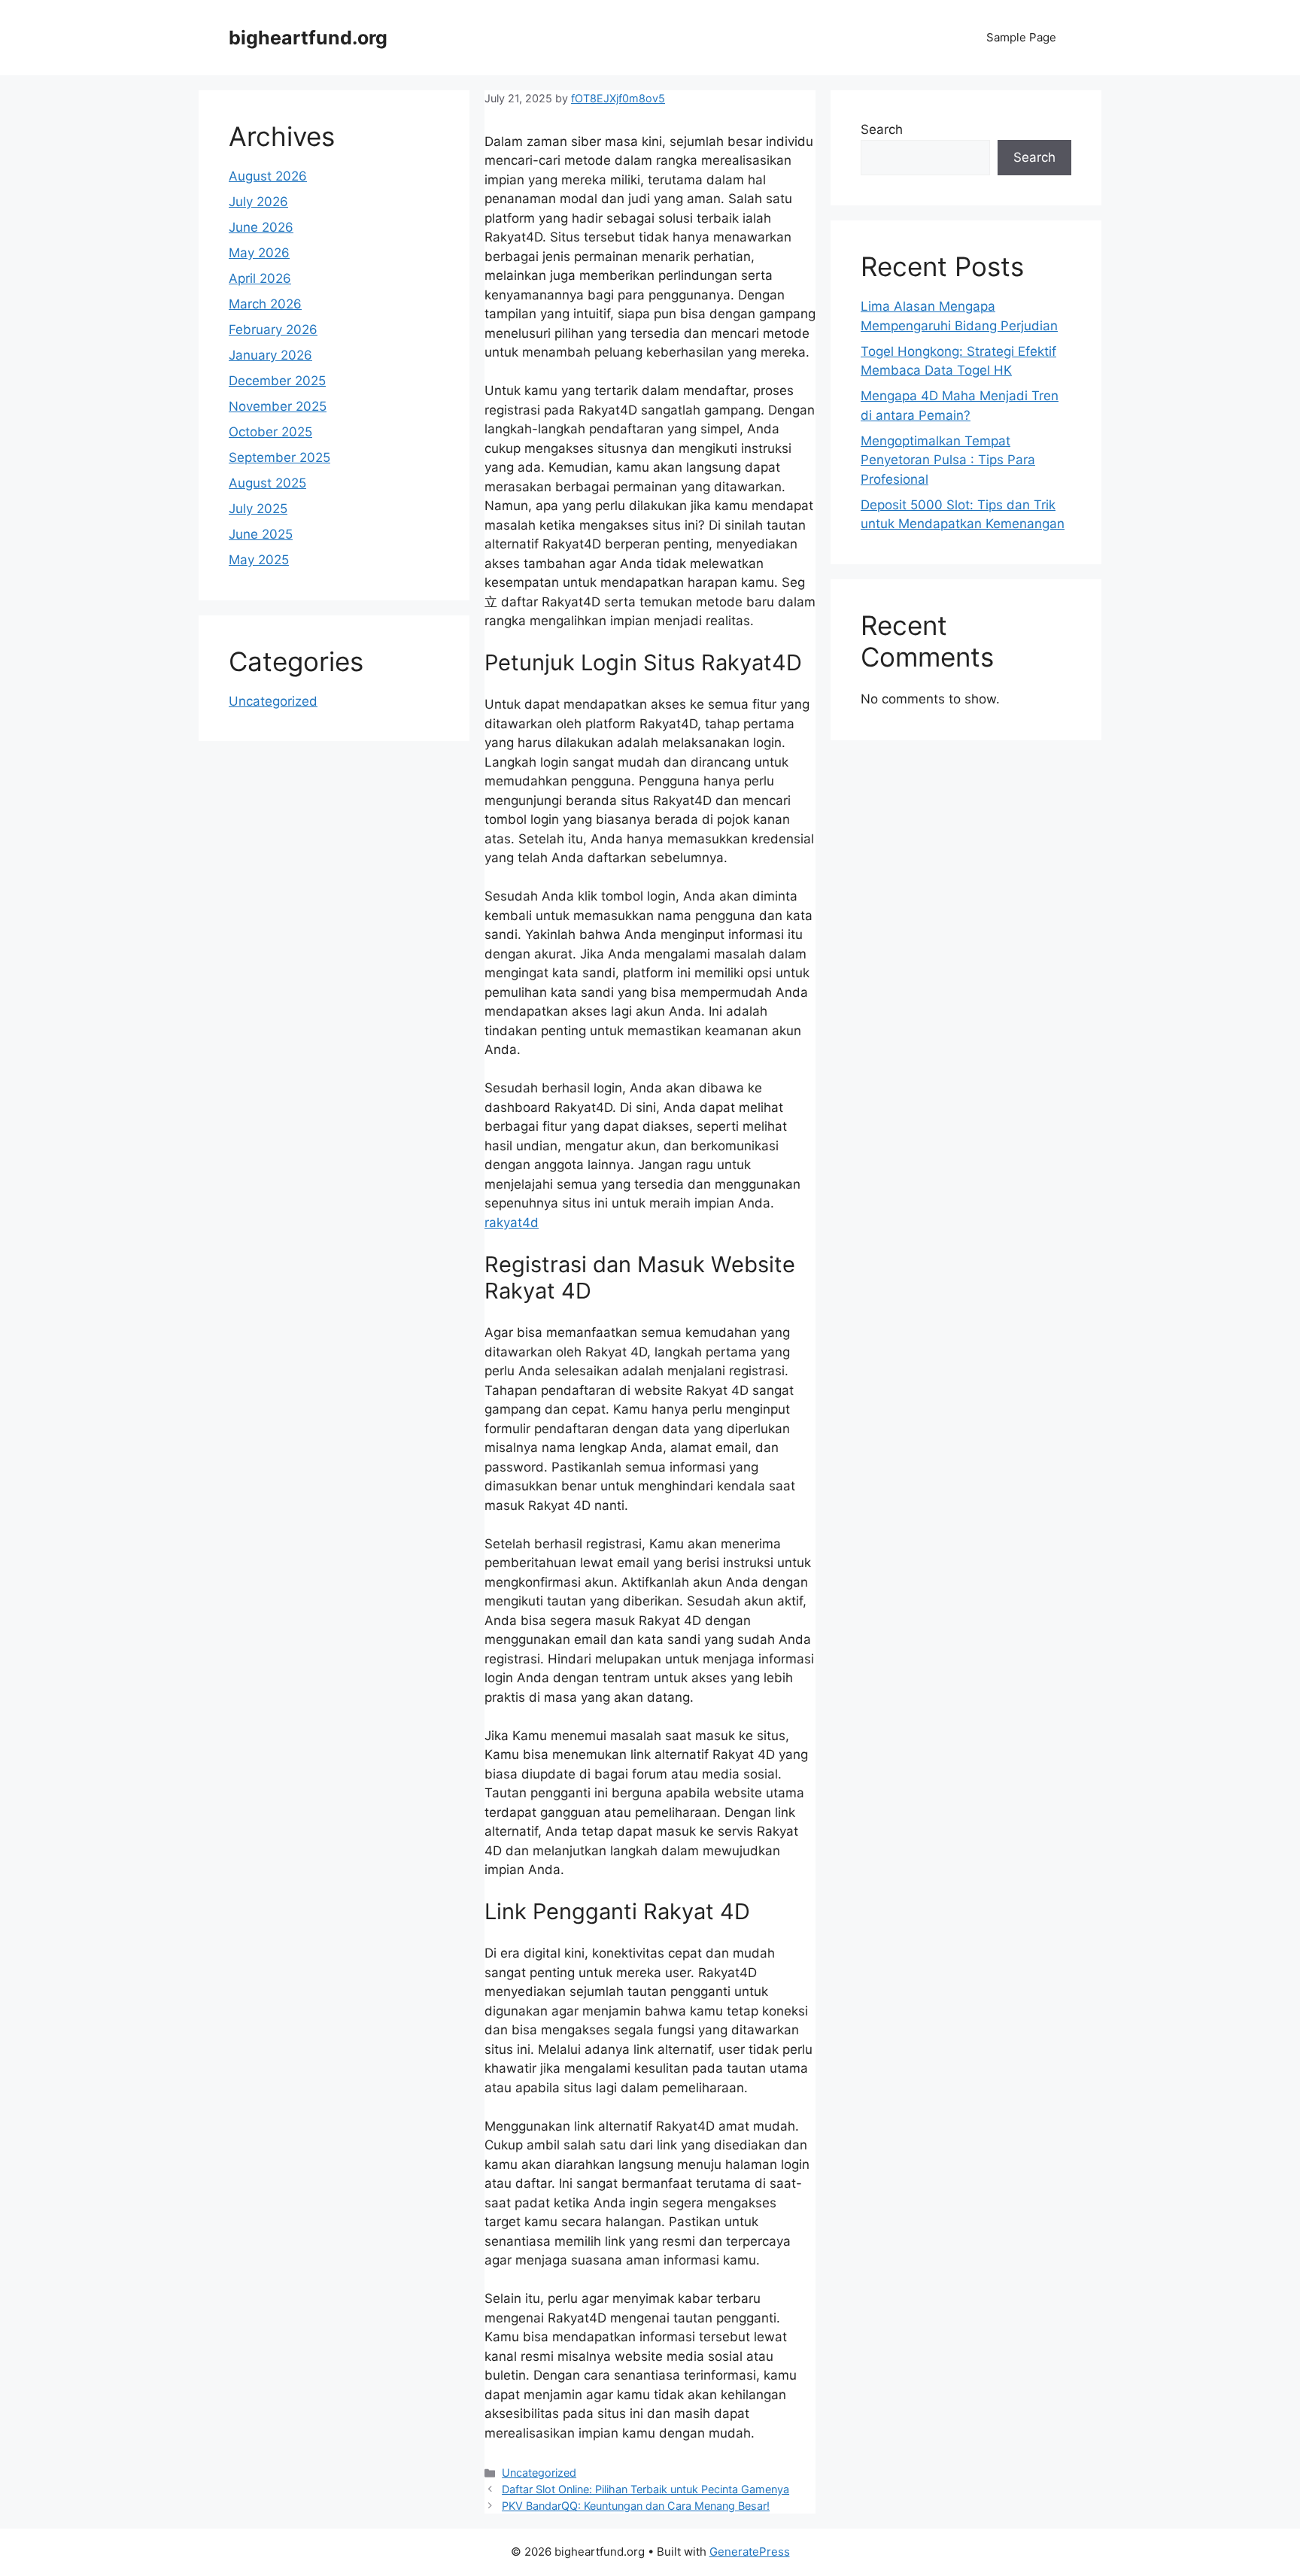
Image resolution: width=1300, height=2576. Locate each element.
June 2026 (261, 227)
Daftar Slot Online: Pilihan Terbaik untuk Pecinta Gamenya (645, 2489)
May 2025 (259, 560)
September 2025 (279, 457)
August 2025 (267, 483)
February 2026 (273, 330)
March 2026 (265, 304)
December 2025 (277, 381)
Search (882, 129)
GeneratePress (750, 2552)
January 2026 (270, 355)
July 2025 (258, 509)
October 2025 (270, 432)
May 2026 (259, 253)
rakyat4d (512, 1223)
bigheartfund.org (308, 38)
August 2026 (268, 176)
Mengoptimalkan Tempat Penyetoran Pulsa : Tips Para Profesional (948, 460)
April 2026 (260, 278)
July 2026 (258, 202)
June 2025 (261, 534)
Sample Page (1021, 37)
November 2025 (278, 406)
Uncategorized (539, 2473)
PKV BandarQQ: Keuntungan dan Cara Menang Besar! (636, 2506)
